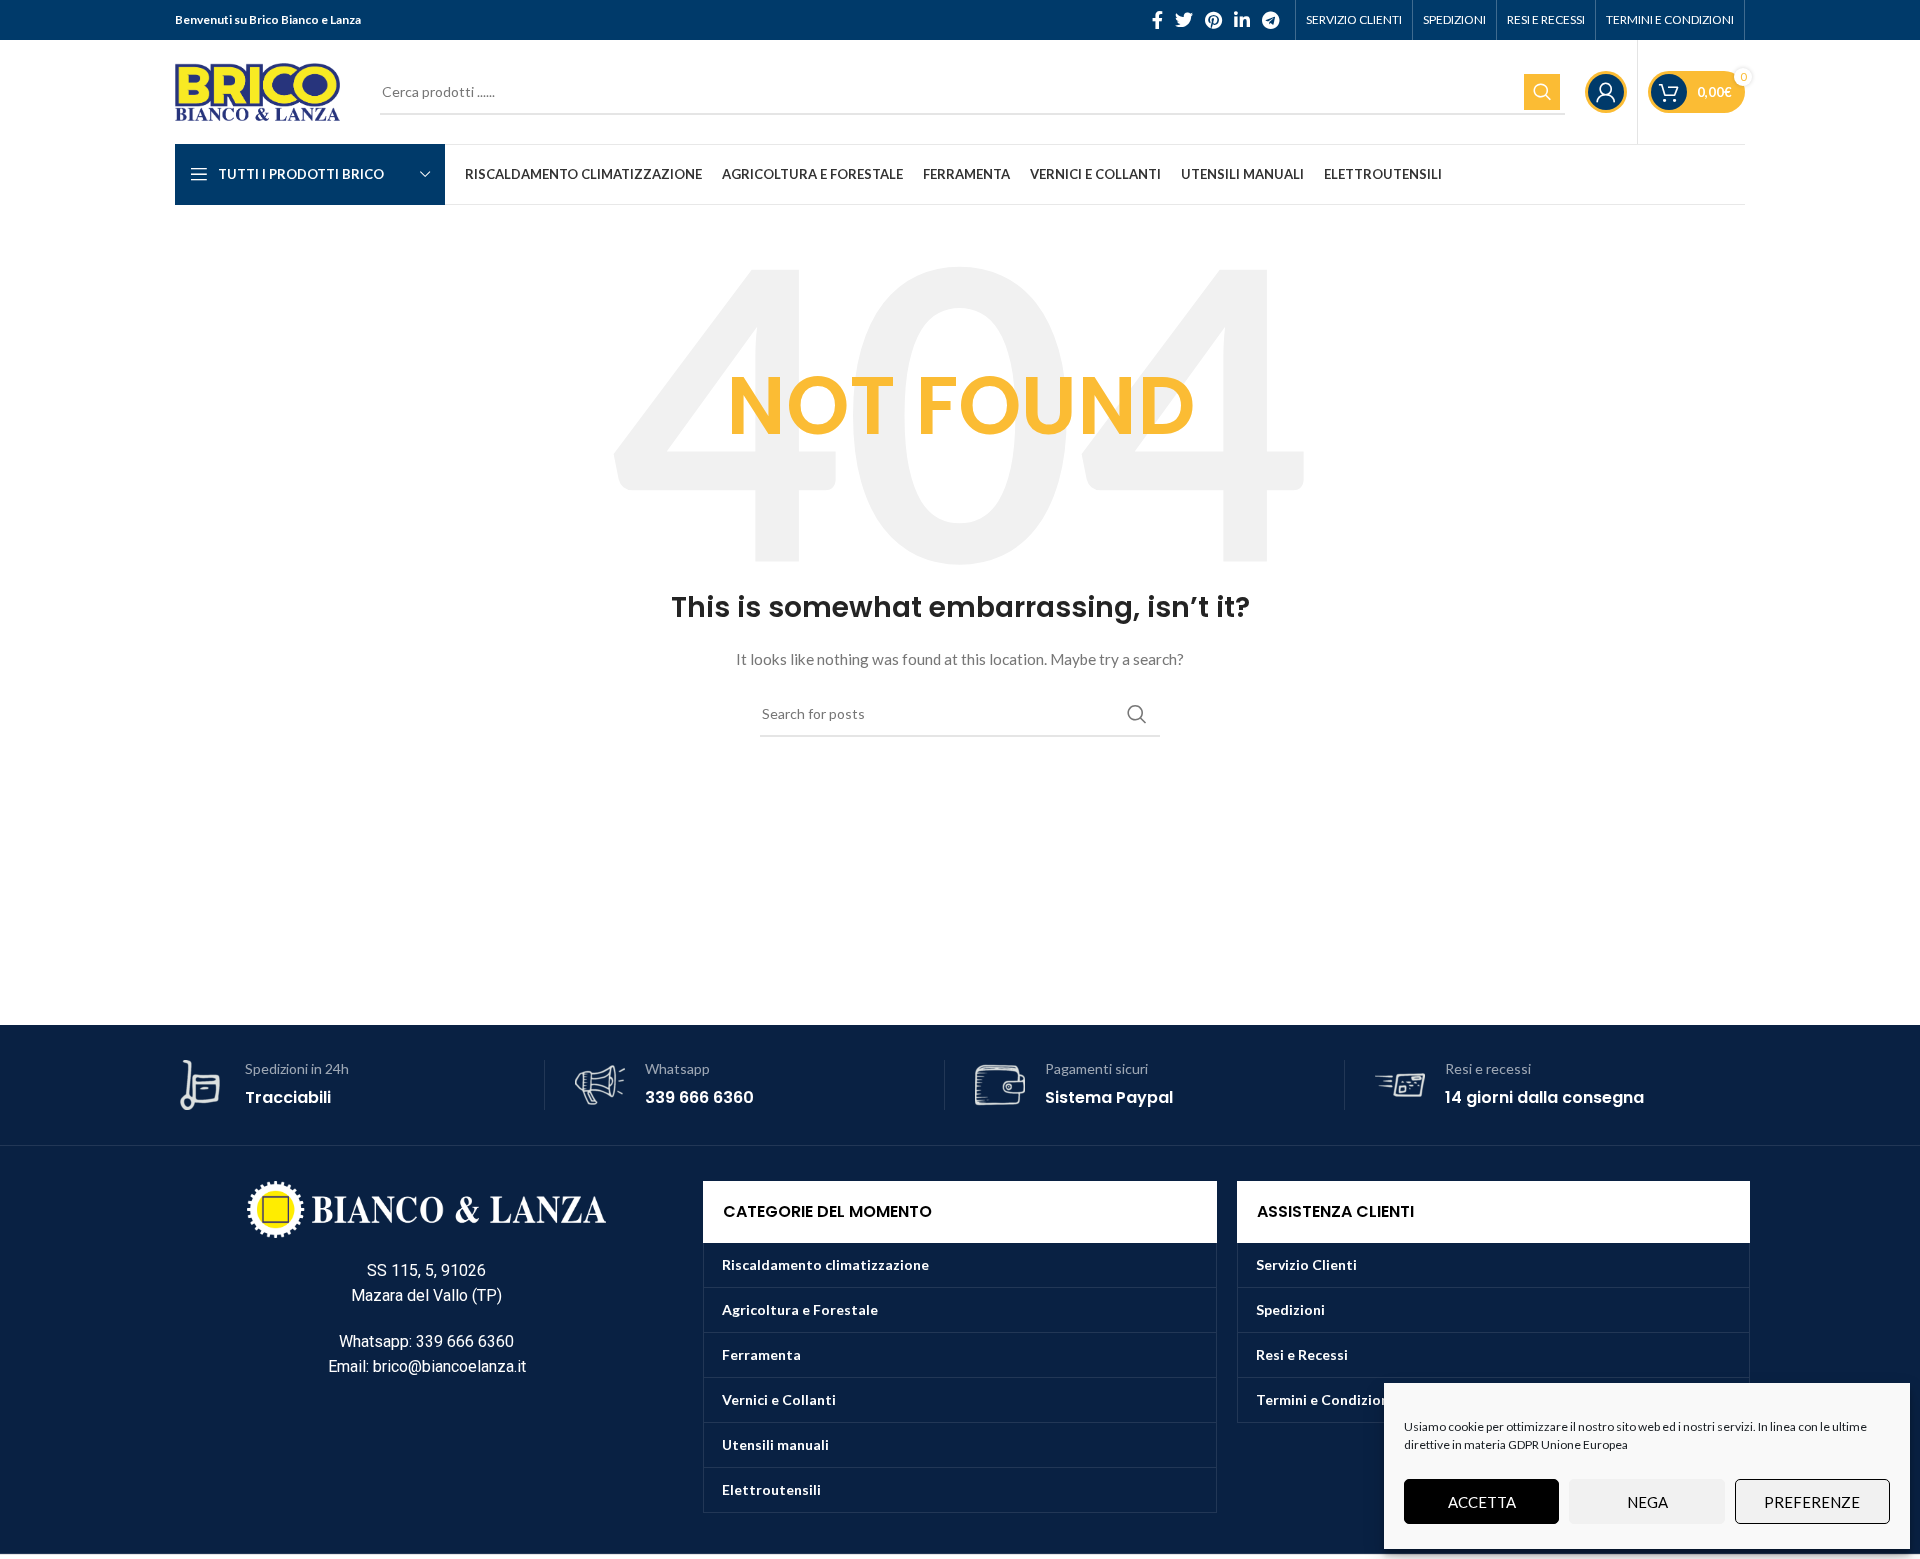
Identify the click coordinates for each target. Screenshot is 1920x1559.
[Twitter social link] (1184, 20)
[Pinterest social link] (1213, 20)
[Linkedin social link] (1242, 20)
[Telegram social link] (1270, 20)
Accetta (1482, 1502)
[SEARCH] (1542, 92)
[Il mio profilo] (1606, 92)
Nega (1647, 1502)
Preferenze (1812, 1502)
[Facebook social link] (1157, 20)
